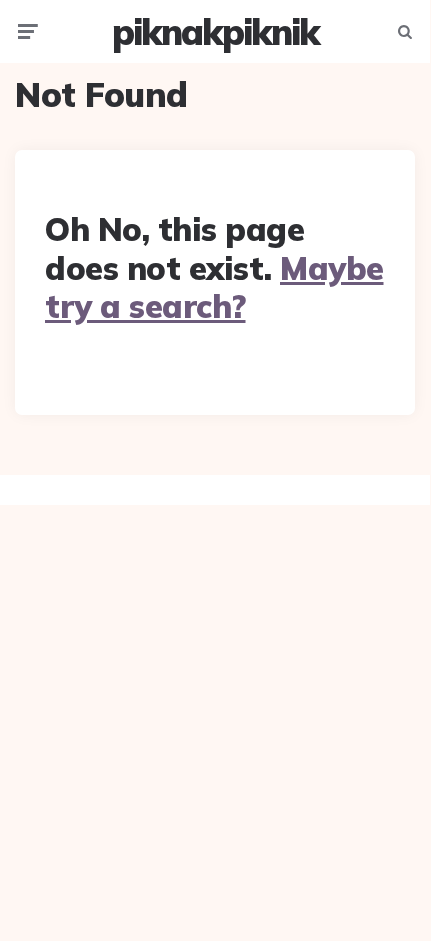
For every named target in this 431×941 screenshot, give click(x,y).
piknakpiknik (215, 31)
